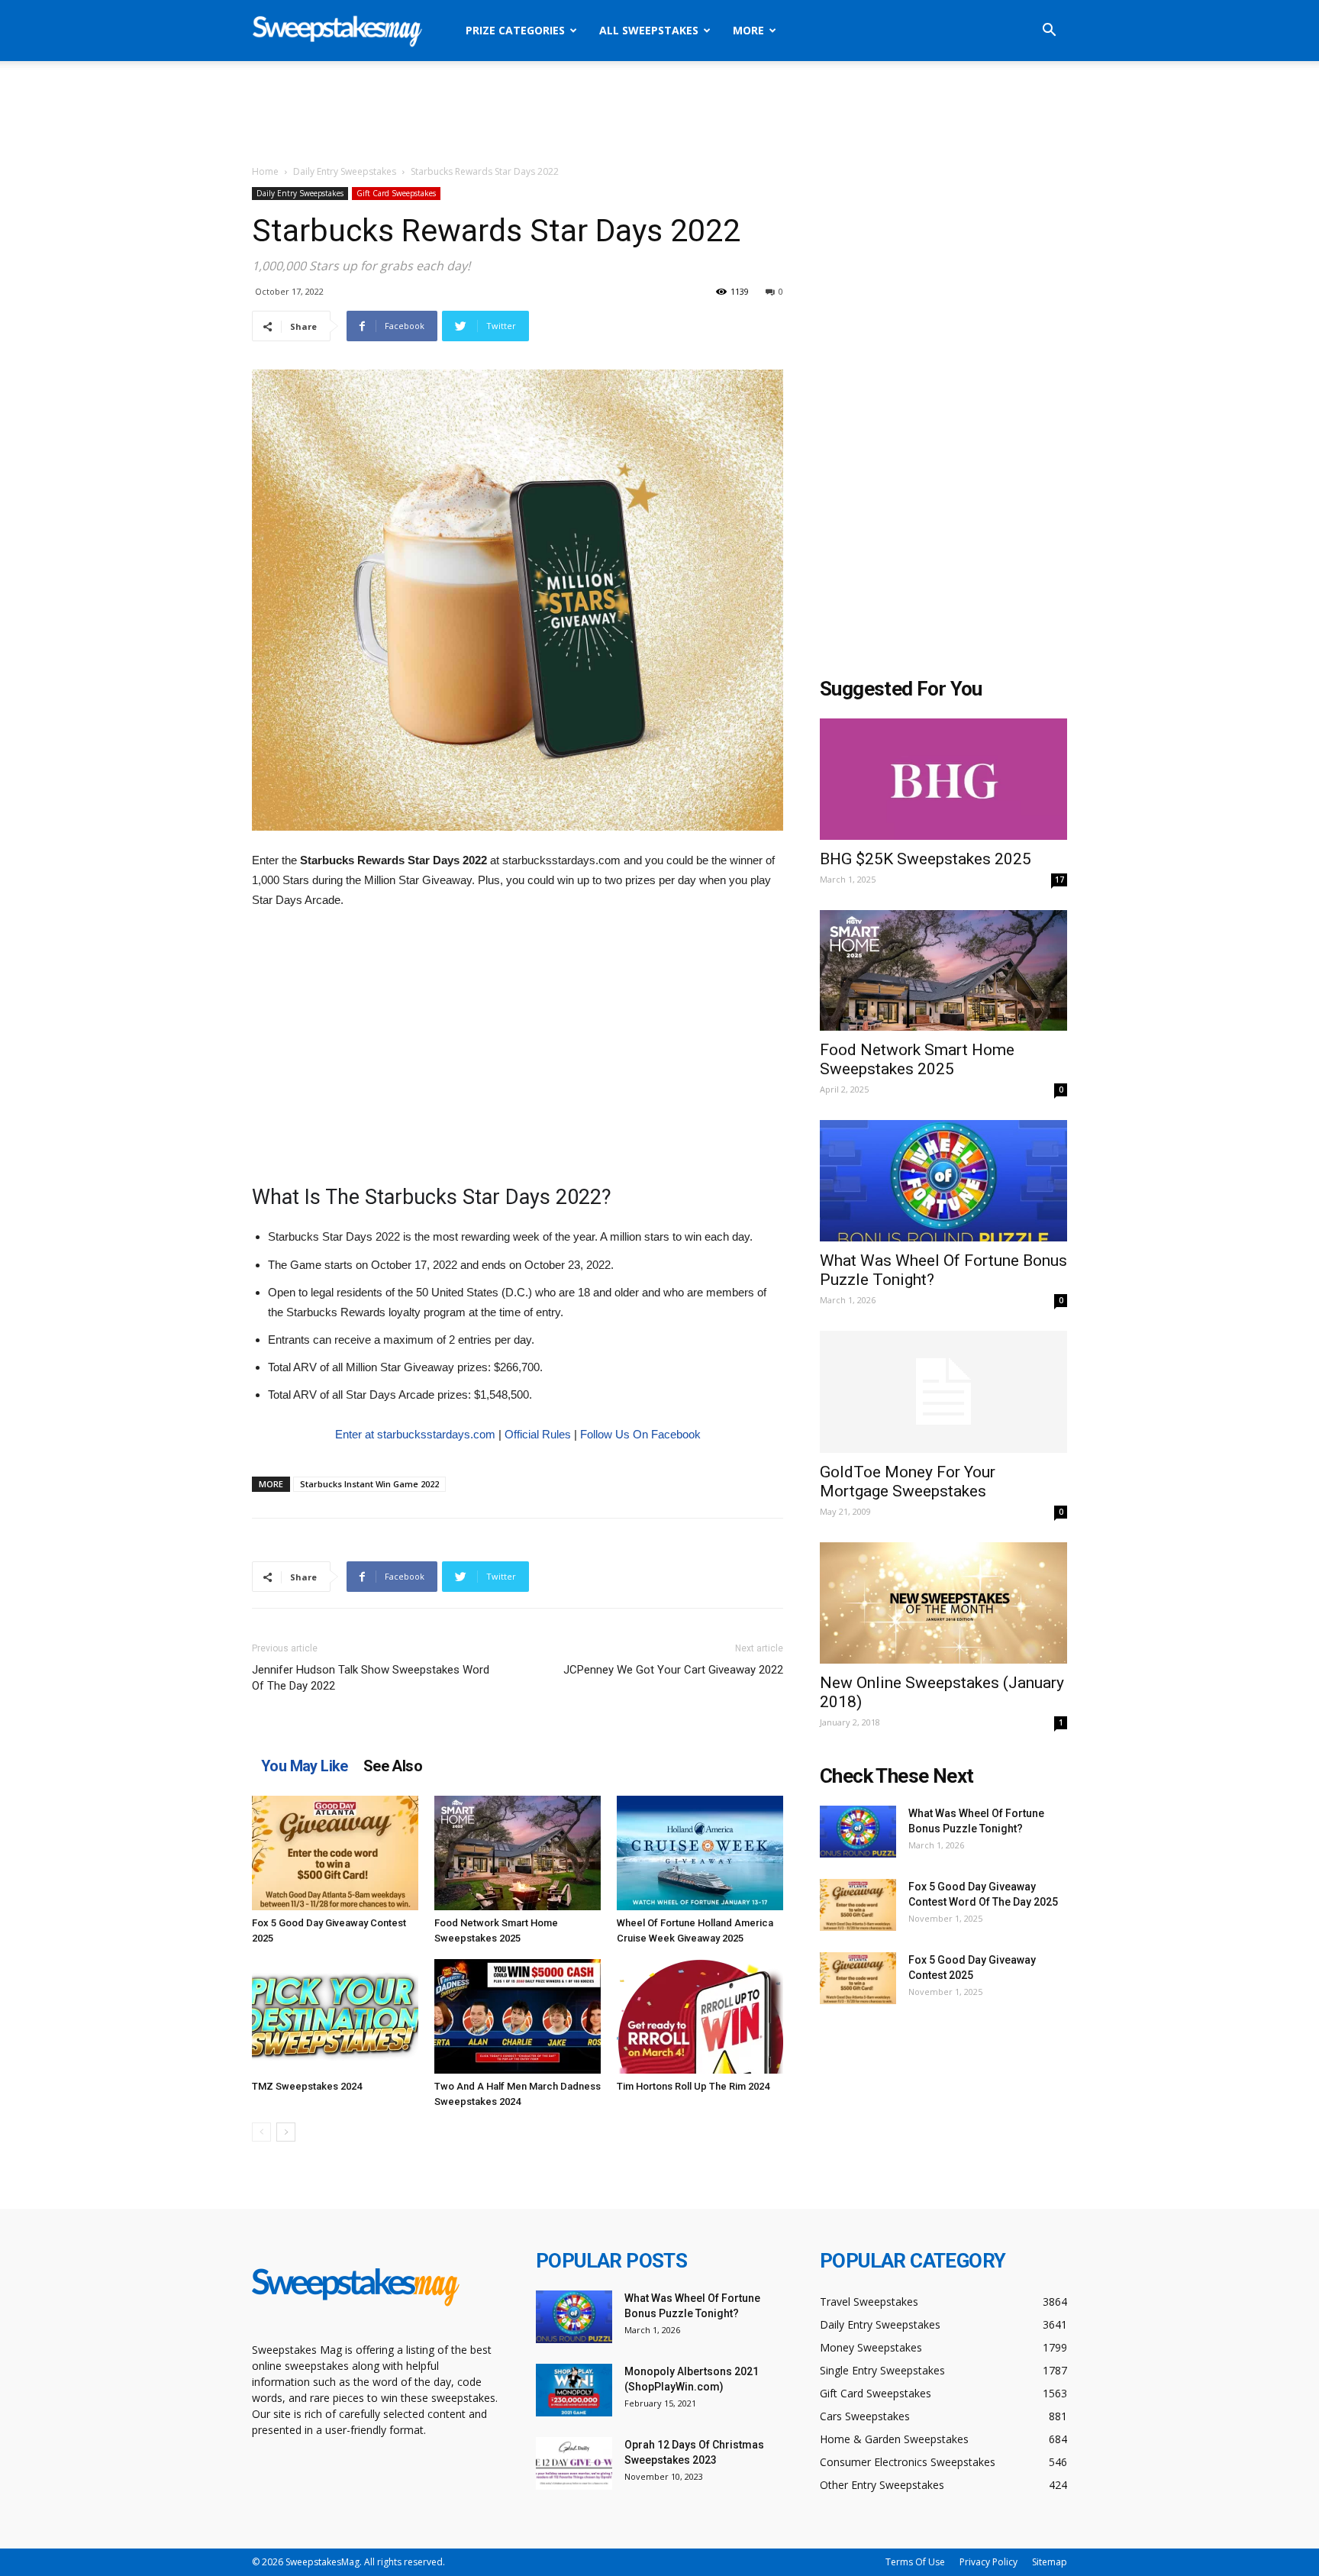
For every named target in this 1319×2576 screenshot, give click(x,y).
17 (1059, 880)
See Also (393, 1766)
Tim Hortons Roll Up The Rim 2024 (693, 2086)
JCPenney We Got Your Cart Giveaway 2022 (673, 1670)
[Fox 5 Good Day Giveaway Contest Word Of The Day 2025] (858, 1905)
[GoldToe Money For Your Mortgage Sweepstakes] (943, 1392)
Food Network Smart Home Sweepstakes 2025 (917, 1059)
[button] (1049, 32)
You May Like (305, 1766)
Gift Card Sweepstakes (396, 193)
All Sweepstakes (649, 30)
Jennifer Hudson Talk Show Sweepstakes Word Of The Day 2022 (371, 1678)
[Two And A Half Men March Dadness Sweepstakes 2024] (518, 2016)
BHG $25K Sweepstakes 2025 (926, 859)
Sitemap (1050, 2562)
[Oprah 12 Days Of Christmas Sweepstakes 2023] (574, 2463)
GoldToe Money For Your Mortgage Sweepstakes (908, 1482)
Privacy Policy (988, 2562)
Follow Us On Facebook (640, 1434)
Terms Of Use (915, 2562)
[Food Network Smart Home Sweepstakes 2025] (518, 1853)
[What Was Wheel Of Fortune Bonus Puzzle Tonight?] (943, 1181)
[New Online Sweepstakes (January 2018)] (943, 1603)
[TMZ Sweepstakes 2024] (335, 2016)
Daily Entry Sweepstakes (345, 171)
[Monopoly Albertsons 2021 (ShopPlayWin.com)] (574, 2390)
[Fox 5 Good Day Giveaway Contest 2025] (335, 1853)
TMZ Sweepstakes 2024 (307, 2086)
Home (265, 171)
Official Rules (538, 1434)
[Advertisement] (659, 114)
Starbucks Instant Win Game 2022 (369, 1484)
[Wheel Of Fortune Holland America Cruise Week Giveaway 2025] (700, 1853)
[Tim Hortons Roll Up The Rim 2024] (700, 2016)
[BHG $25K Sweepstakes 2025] (943, 779)
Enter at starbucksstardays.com (415, 1434)
